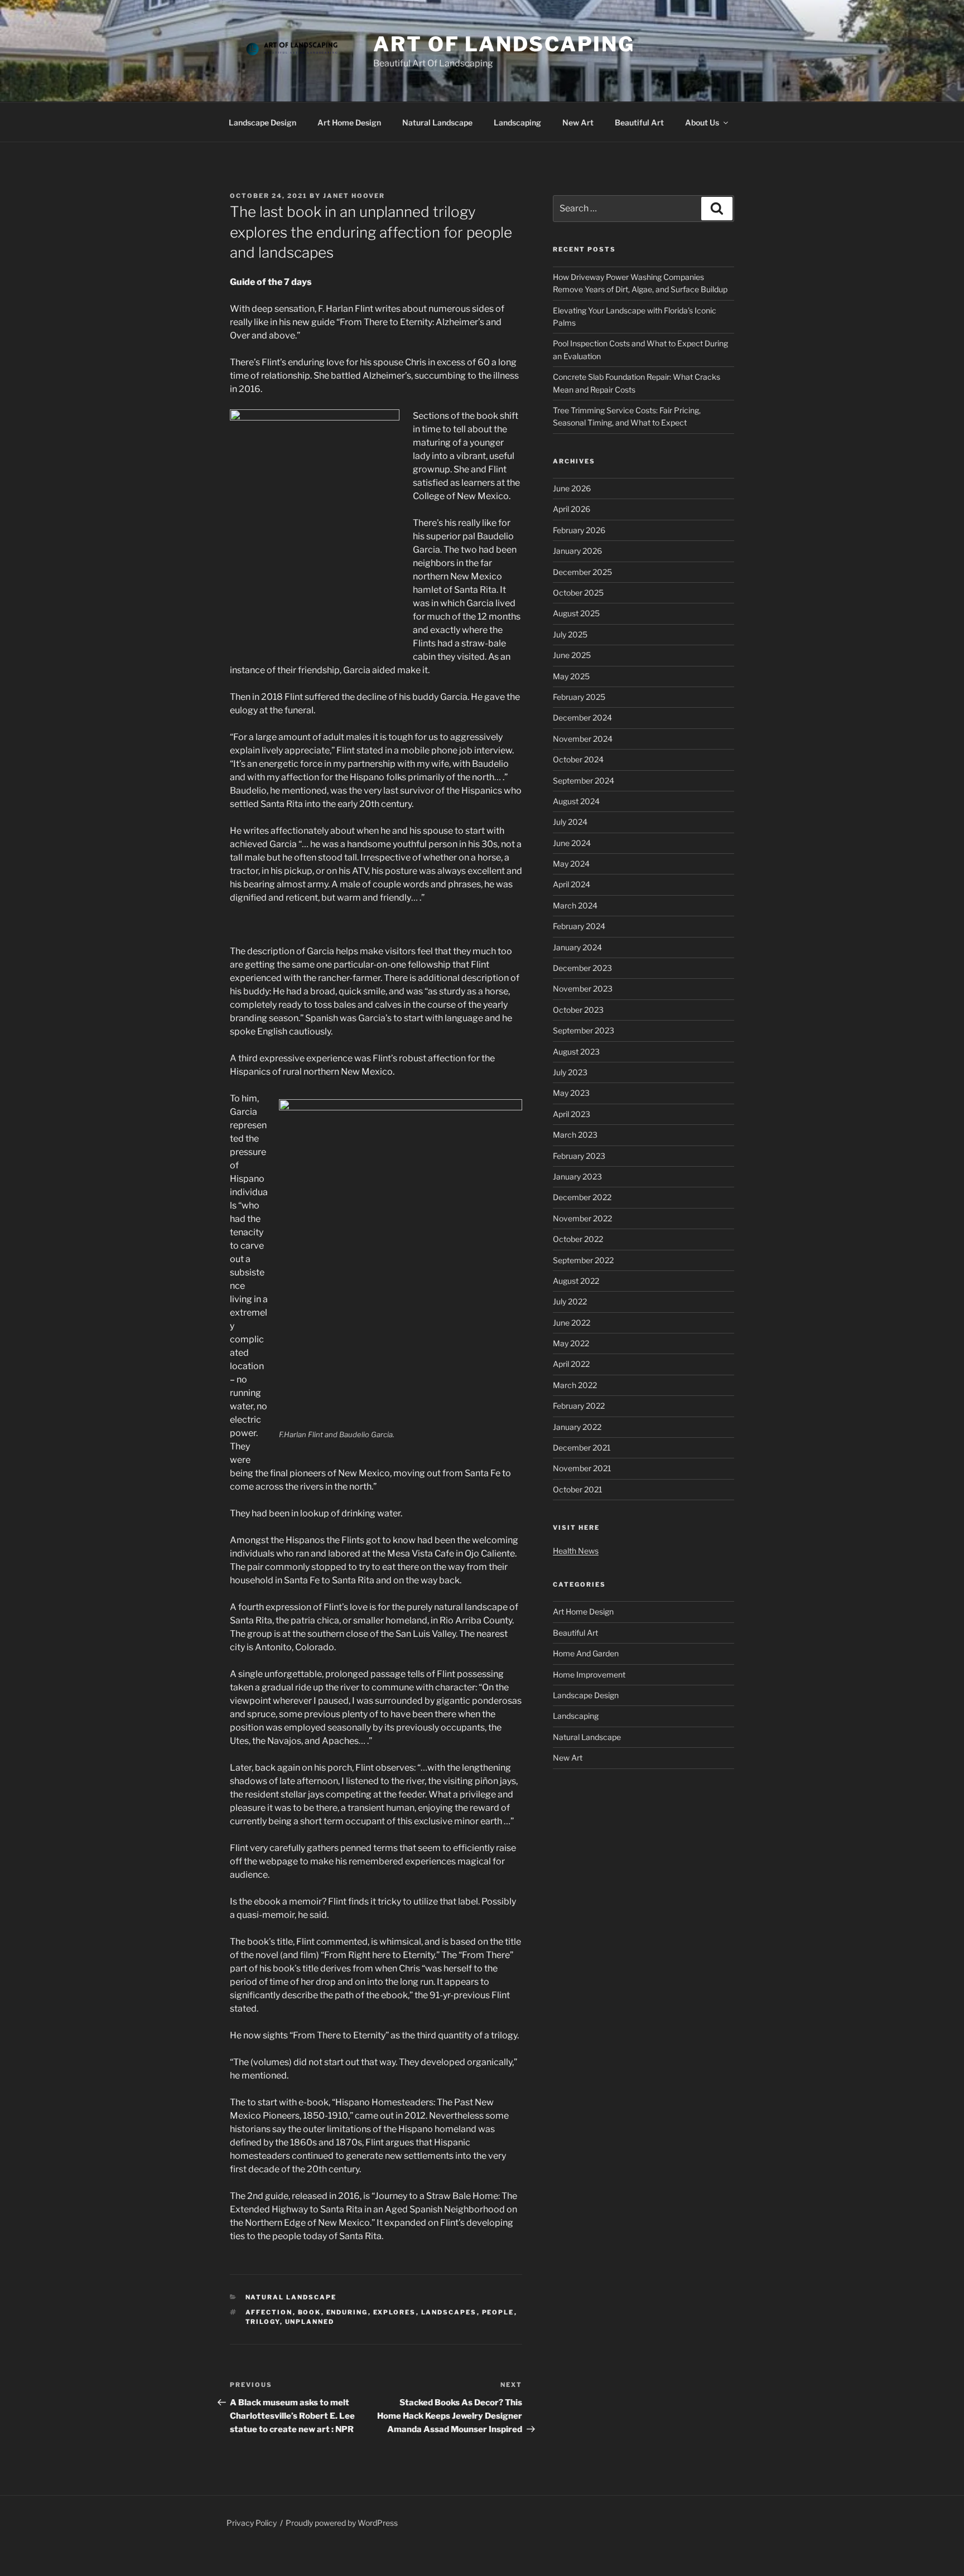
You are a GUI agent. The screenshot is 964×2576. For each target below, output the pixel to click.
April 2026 (572, 509)
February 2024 (579, 926)
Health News (576, 1551)
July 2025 (570, 634)
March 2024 (575, 905)
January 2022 (577, 1427)
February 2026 (579, 530)
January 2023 (577, 1176)
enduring (347, 2312)
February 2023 (579, 1156)
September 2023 (584, 1030)
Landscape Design (262, 122)
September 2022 (583, 1260)
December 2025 (582, 572)
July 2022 (570, 1301)
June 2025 (572, 655)
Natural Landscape (437, 122)
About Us (702, 122)
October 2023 (578, 1010)
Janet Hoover (354, 196)
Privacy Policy (252, 2523)
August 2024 (576, 801)
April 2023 (572, 1114)
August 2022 (576, 1281)
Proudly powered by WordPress (342, 2523)
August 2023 (576, 1052)
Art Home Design (349, 122)
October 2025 (578, 593)
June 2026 (572, 488)
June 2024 (572, 843)
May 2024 (571, 864)
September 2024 (584, 780)
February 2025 (579, 697)
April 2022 (571, 1364)
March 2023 (575, 1135)
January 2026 (577, 551)
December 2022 (582, 1197)
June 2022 (572, 1323)
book (310, 2312)
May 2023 (571, 1093)
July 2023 (570, 1072)
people (498, 2312)
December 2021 (582, 1448)
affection (269, 2312)
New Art (578, 122)
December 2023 (582, 968)
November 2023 (583, 989)
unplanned (310, 2322)
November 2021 (582, 1468)
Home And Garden (586, 1653)
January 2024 (577, 947)
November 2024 (583, 739)
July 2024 (570, 822)
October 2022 (578, 1239)
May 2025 (571, 676)
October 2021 (578, 1489)
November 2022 (582, 1218)
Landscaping (517, 122)
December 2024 (582, 717)
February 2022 (579, 1406)
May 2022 (571, 1343)
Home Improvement (589, 1674)
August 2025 (576, 613)
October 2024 (578, 759)
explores (395, 2312)
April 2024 (572, 884)
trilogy (263, 2322)
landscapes (449, 2312)
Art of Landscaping (504, 44)
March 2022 (575, 1385)
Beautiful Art (639, 122)
